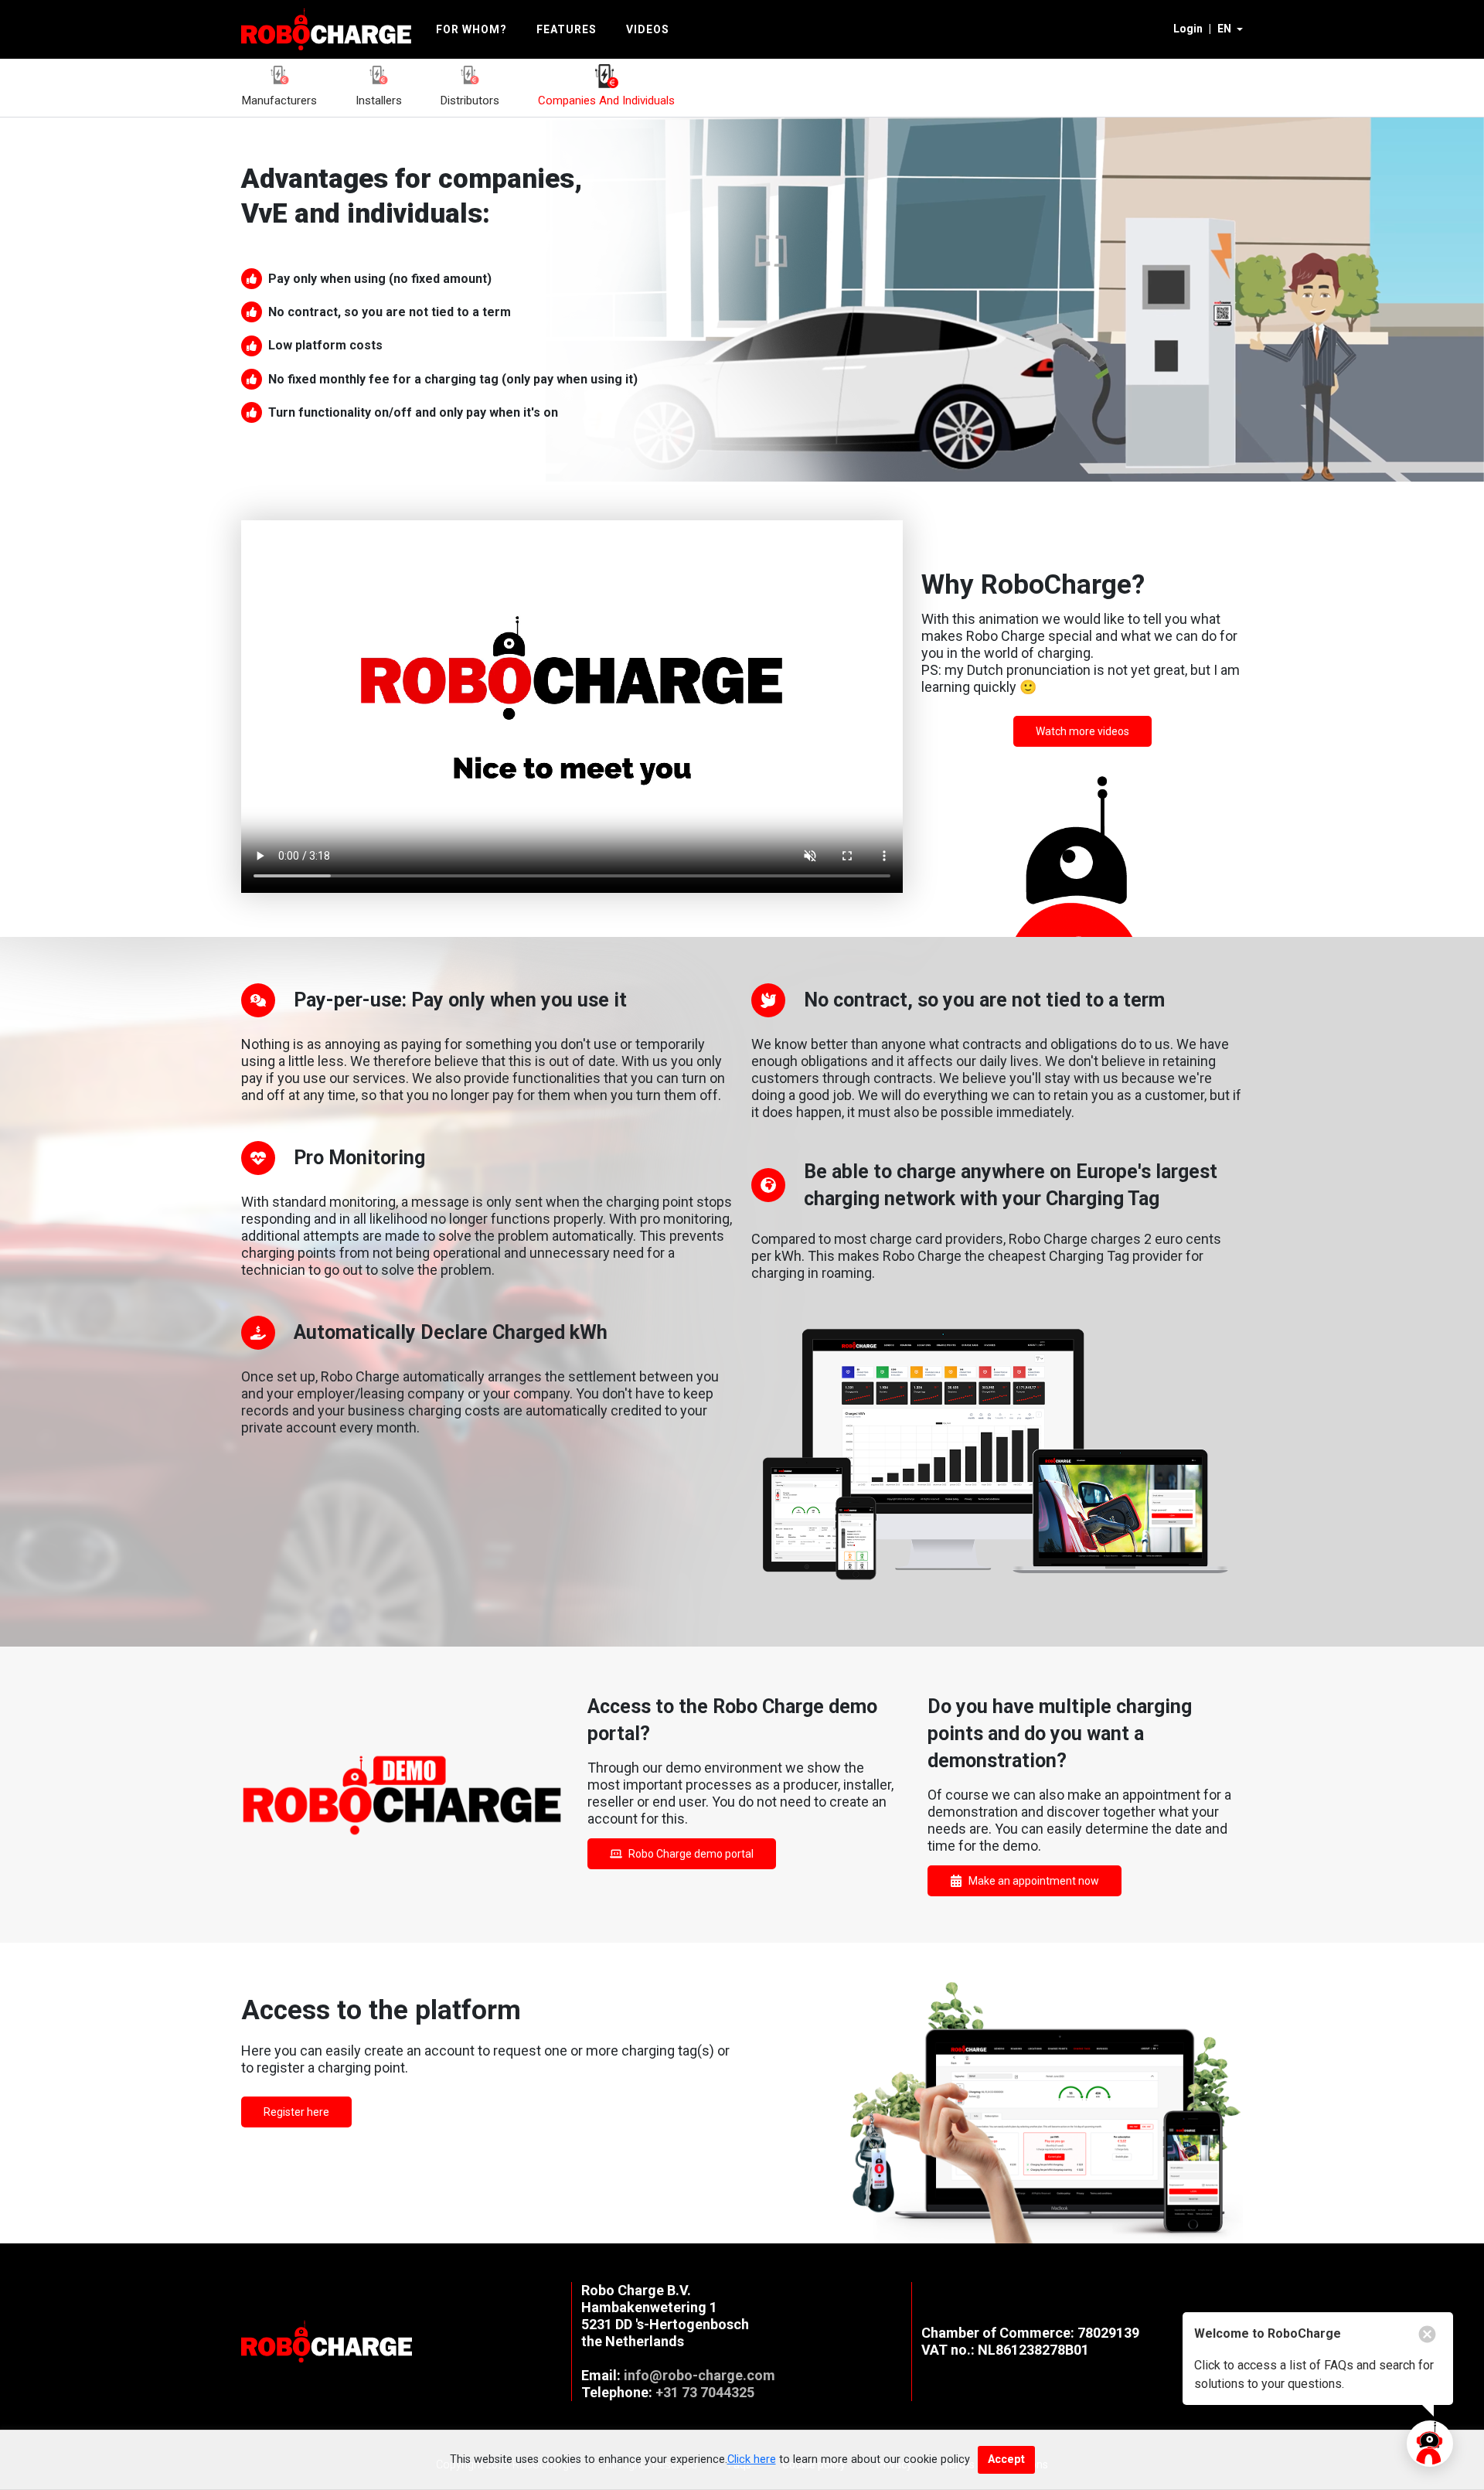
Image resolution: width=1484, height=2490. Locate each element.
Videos (648, 29)
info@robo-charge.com (699, 2375)
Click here (752, 2459)
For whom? (471, 29)
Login (1188, 29)
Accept (1006, 2459)
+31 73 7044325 (705, 2392)
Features (567, 29)
